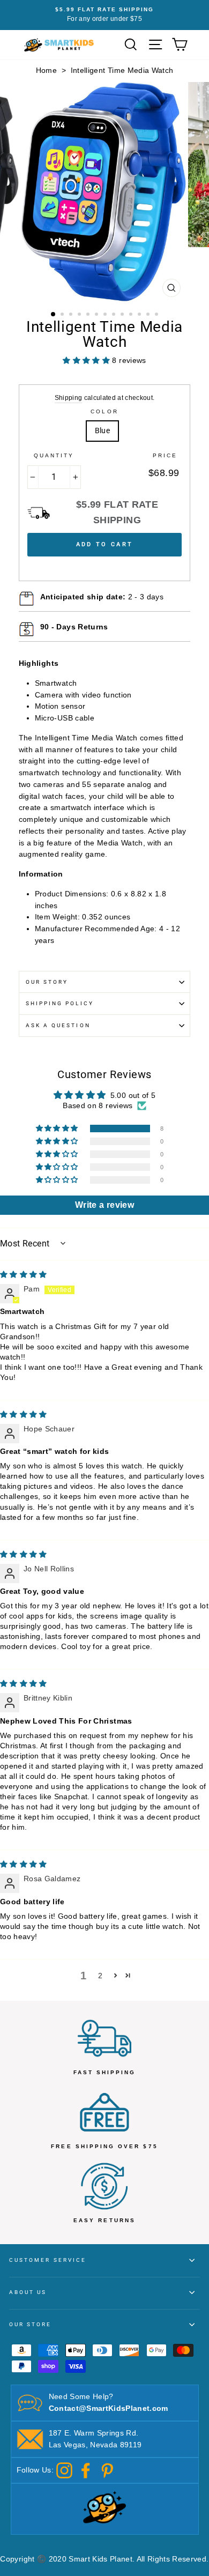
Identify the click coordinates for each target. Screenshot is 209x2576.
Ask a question (58, 1025)
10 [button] (132, 315)
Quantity (54, 455)
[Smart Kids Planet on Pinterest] (107, 2470)
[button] (58, 1129)
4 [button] (80, 315)
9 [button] (123, 315)
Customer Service (48, 2260)
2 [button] (63, 315)
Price (165, 455)
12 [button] (149, 315)
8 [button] (115, 315)
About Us (28, 2292)
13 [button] (158, 315)
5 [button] (89, 315)
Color (104, 411)
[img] (24, 1275)
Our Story (47, 982)
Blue (102, 430)
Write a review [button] (104, 1205)
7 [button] (106, 315)
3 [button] (72, 315)
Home (46, 70)
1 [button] (54, 315)
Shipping (69, 398)
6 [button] (98, 315)
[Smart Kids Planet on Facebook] (86, 2470)
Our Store (31, 2324)
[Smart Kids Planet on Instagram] (64, 2470)
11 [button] (140, 315)
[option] (104, 15)
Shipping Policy (60, 1003)
